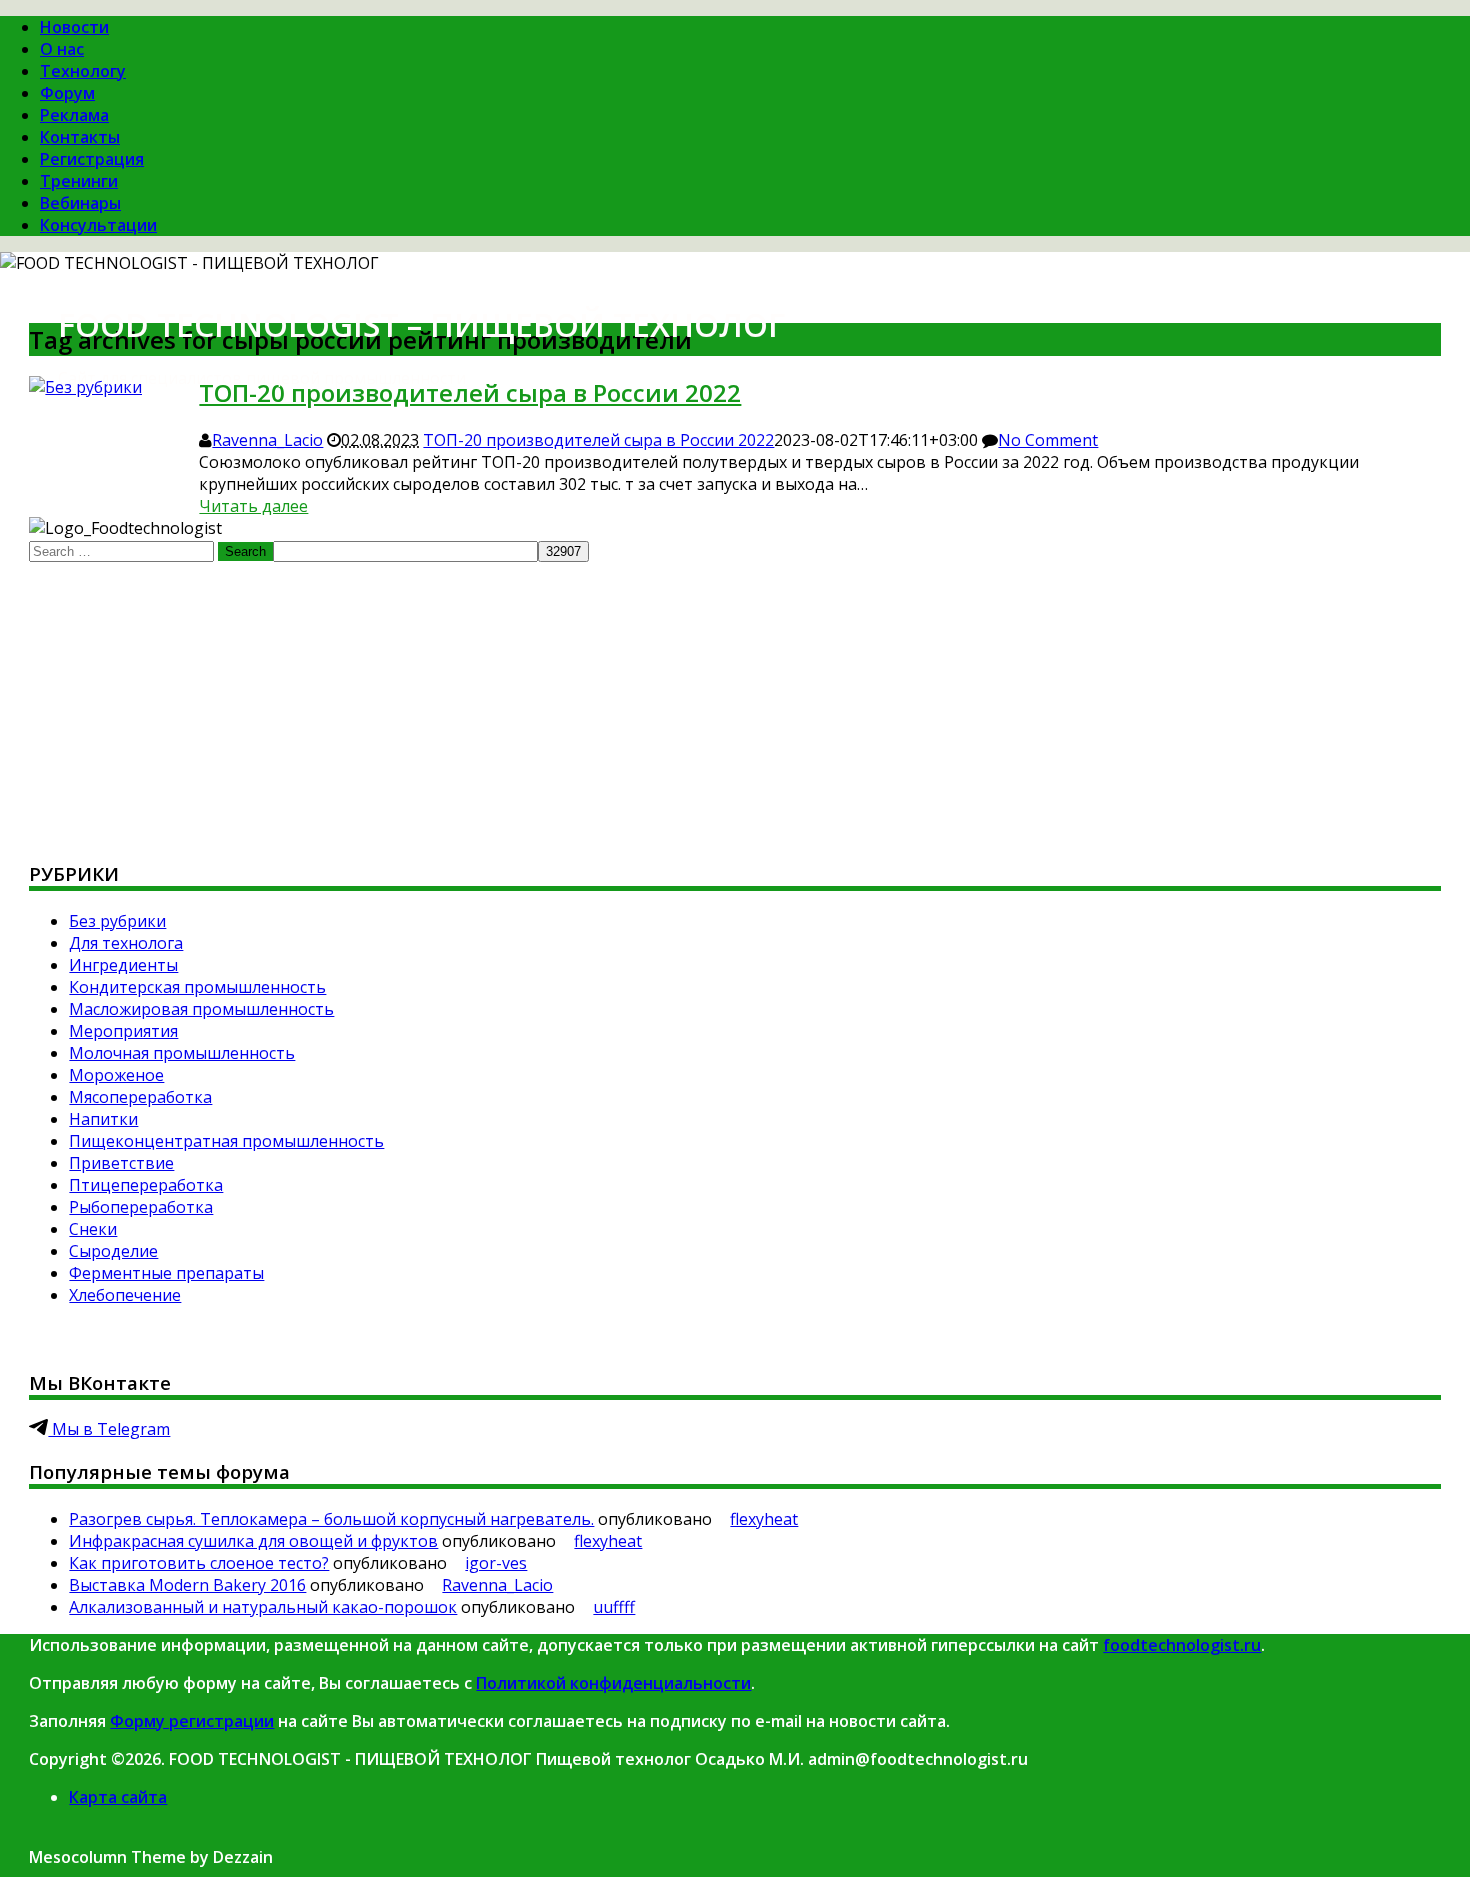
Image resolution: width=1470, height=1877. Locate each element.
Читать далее (253, 506)
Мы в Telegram (109, 1429)
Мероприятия (123, 1031)
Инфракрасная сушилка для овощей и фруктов (253, 1541)
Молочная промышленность (182, 1053)
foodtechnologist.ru (1182, 1645)
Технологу (83, 71)
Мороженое (116, 1075)
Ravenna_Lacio (267, 440)
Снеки (93, 1229)
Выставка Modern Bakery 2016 (187, 1585)
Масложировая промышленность (201, 1009)
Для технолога (126, 943)
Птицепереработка (146, 1185)
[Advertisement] (629, 702)
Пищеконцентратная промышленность (226, 1141)
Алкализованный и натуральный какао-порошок (263, 1607)
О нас (62, 49)
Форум (67, 93)
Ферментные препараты (166, 1273)
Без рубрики (117, 921)
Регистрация (92, 159)
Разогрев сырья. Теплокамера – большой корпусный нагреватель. (331, 1519)
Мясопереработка (140, 1097)
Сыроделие (113, 1251)
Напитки (103, 1119)
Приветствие (121, 1163)
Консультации (98, 225)
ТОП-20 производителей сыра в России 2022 (598, 440)
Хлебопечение (125, 1295)
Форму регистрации (192, 1721)
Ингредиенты (123, 965)
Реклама (74, 115)
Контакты (80, 137)
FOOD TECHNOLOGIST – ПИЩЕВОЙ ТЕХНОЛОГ (421, 324)
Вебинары (80, 203)
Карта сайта (118, 1797)
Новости (74, 27)
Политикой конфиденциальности (613, 1683)
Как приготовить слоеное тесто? (199, 1563)
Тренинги (79, 181)
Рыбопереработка (141, 1207)
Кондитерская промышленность (197, 987)
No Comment (1048, 440)
